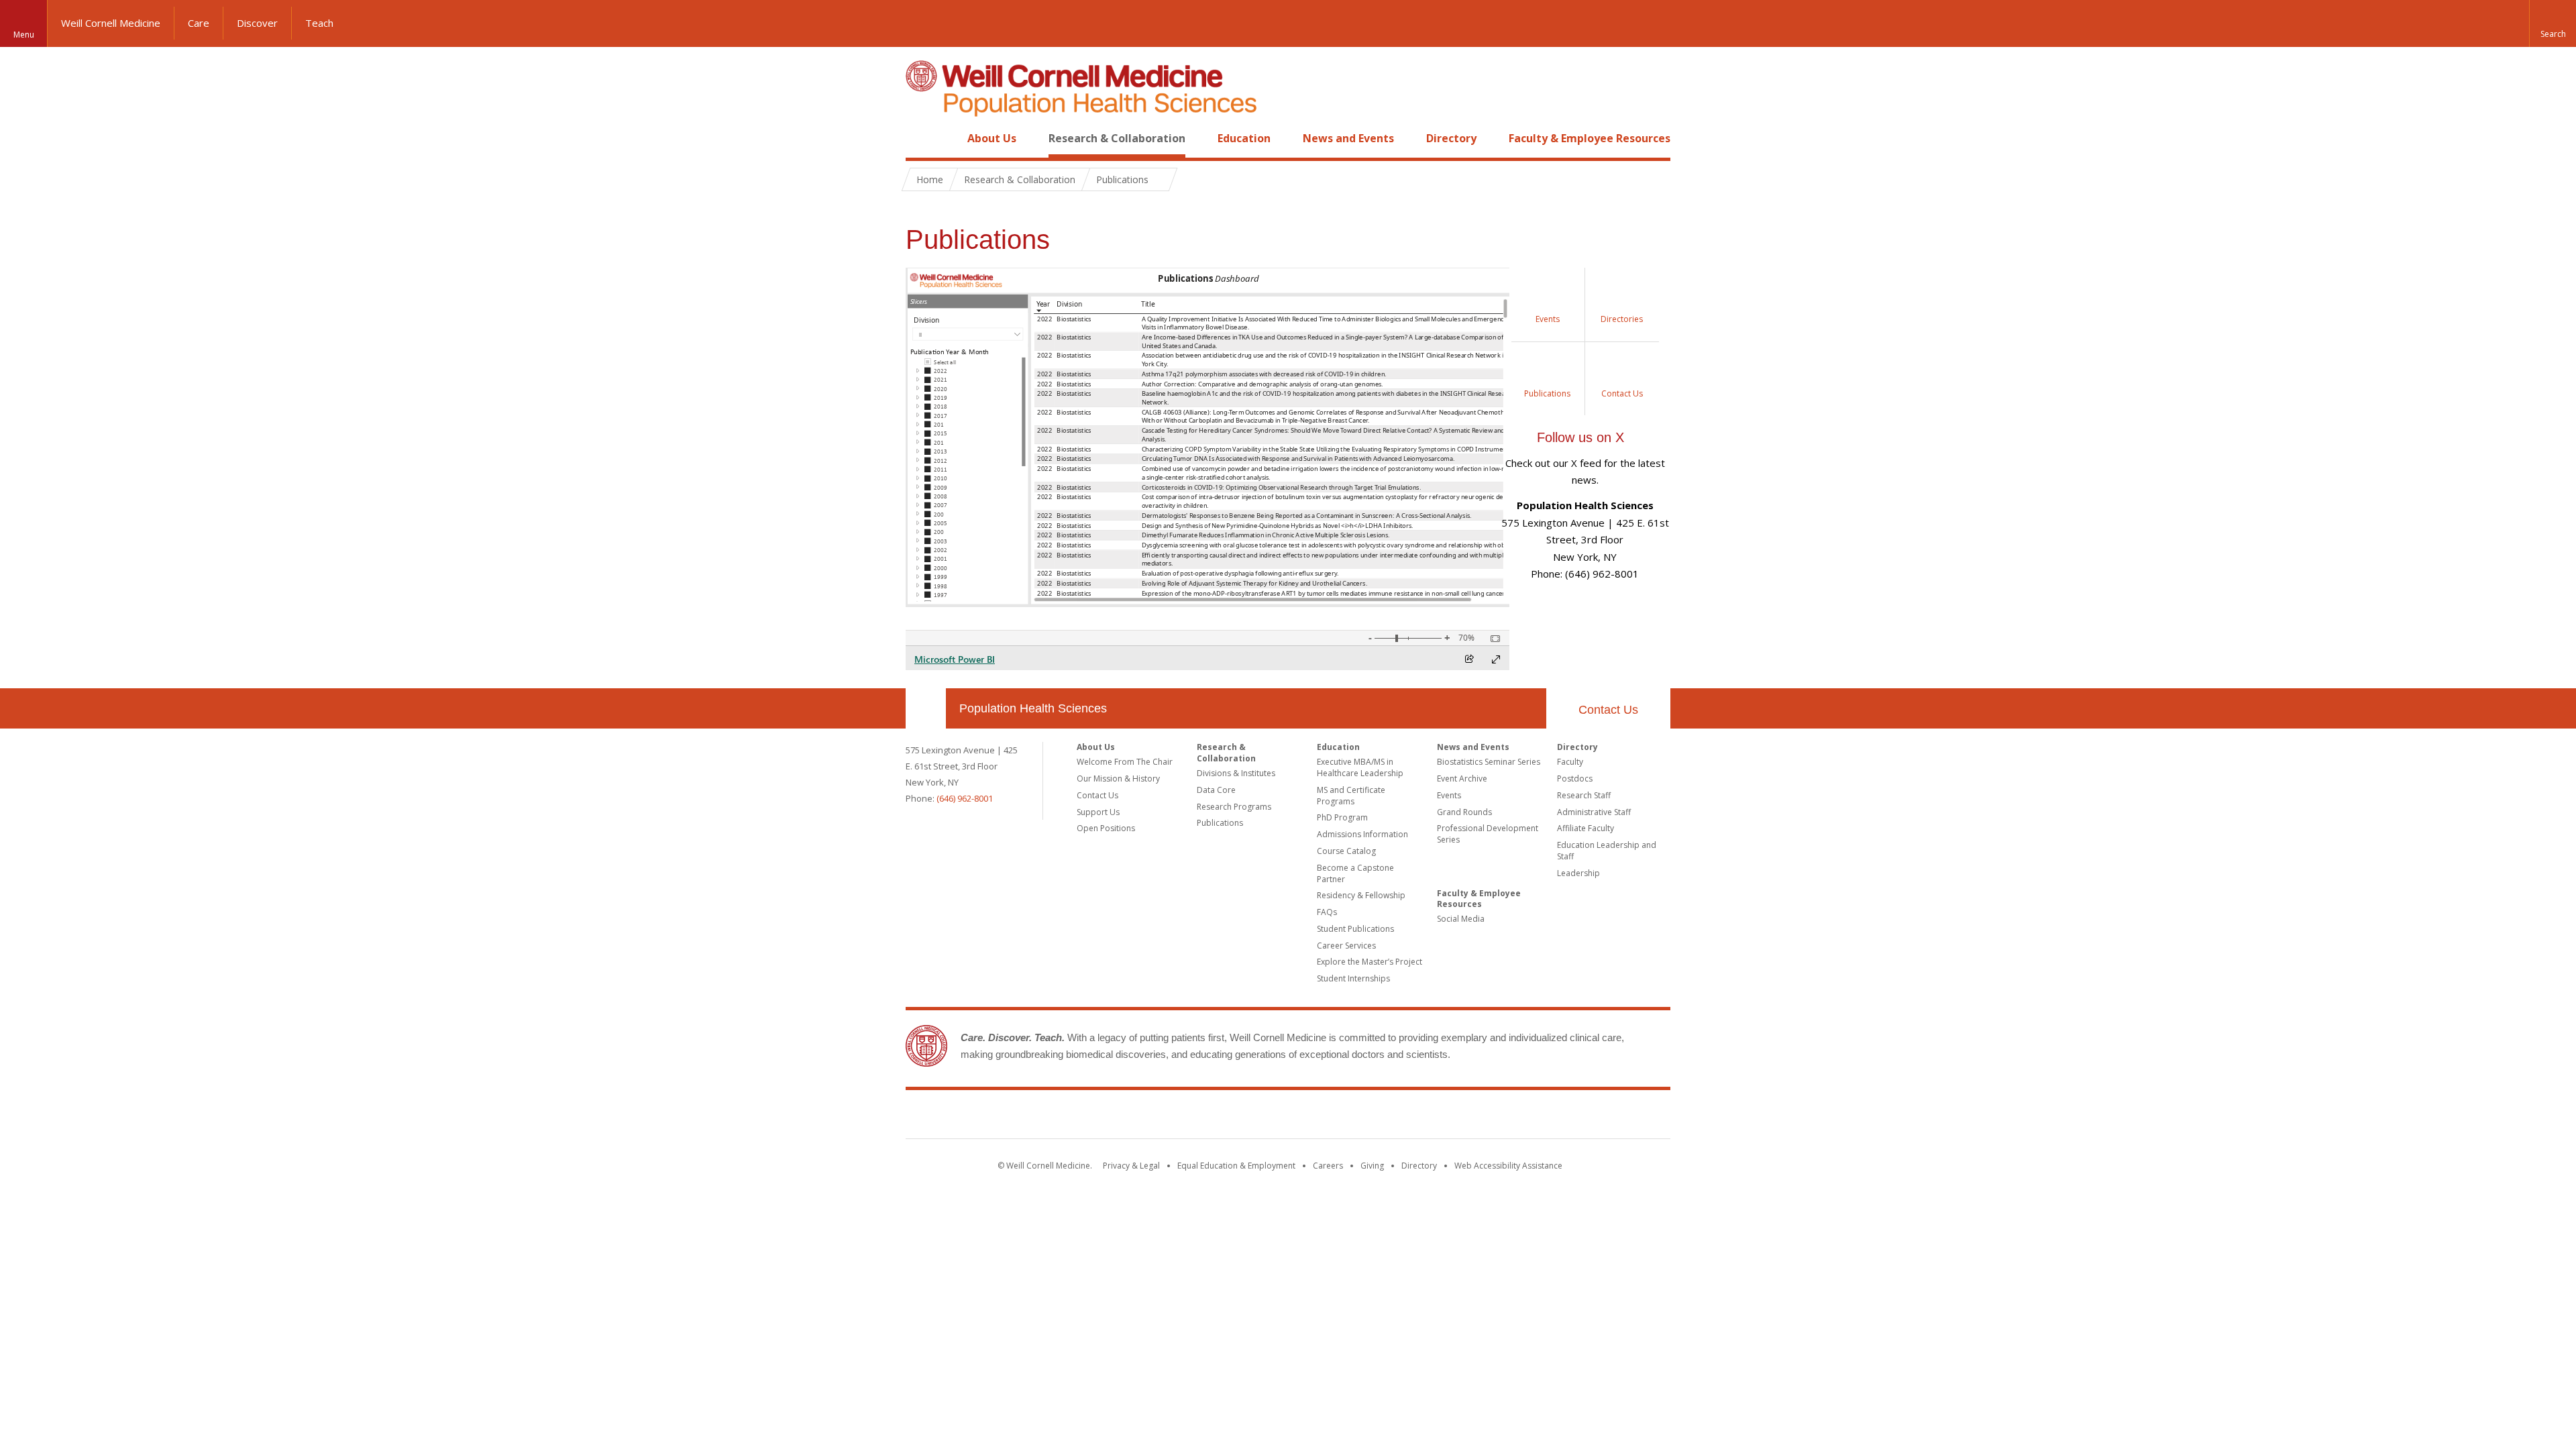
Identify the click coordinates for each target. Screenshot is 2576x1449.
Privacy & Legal (1131, 1166)
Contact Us (1608, 710)
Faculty (1570, 762)
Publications (1220, 823)
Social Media (1461, 919)
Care (199, 23)
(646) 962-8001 (965, 798)
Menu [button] (24, 35)
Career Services (1346, 946)
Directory (1451, 138)
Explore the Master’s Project (1370, 962)
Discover (257, 23)
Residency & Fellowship (1361, 895)
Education (1244, 138)
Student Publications (1355, 929)
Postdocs (1575, 779)
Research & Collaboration (1117, 138)
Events (1449, 795)
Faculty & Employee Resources (1590, 138)
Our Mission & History (1118, 779)
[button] (2553, 23)
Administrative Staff (1594, 812)
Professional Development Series (1488, 834)
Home (920, 138)
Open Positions (1106, 828)
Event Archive (1462, 779)
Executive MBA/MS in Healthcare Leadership (1360, 767)
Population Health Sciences (1033, 708)
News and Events (1348, 138)
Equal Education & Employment (1236, 1166)
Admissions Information (1362, 834)
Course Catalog (1346, 851)
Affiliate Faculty (1586, 828)
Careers (1328, 1166)
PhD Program (1342, 817)
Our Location (926, 708)
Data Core (1216, 790)
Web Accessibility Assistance (1508, 1166)
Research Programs (1234, 807)
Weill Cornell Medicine (111, 23)
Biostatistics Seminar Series (1489, 762)
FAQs (1327, 912)
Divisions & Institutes (1236, 773)
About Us (992, 138)
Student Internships (1353, 978)
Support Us (1098, 812)
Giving (1372, 1166)
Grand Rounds (1464, 812)
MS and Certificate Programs (1351, 796)
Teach (319, 23)
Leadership (1578, 873)
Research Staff (1584, 795)
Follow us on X (1580, 437)
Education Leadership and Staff (1607, 851)
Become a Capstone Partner (1355, 873)
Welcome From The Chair (1125, 762)
